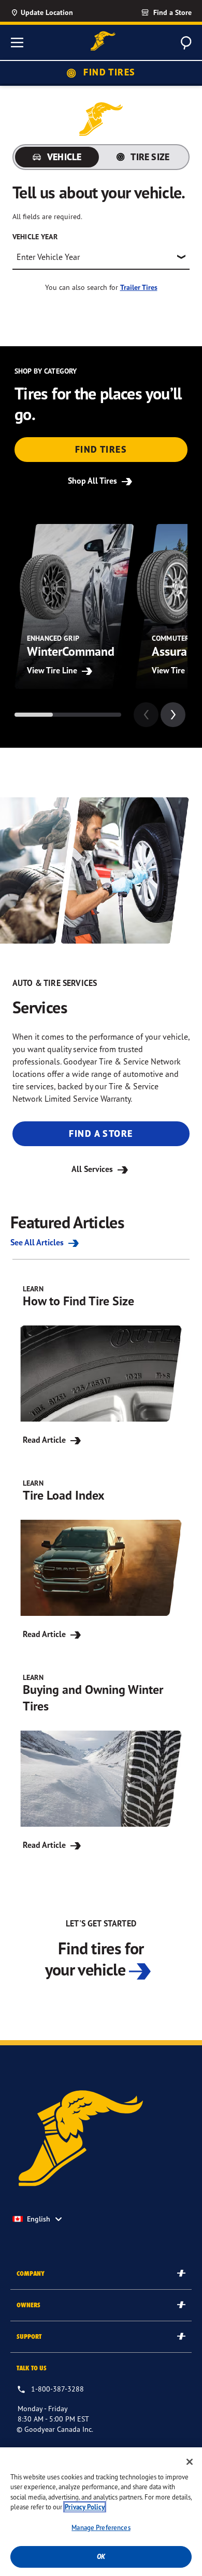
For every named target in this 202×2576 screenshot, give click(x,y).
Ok (101, 2557)
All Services (93, 1169)
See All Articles (38, 1242)
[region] (101, 2512)
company (31, 2273)
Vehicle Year (35, 237)
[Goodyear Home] (103, 41)
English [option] (39, 2219)
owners (28, 2305)
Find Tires (108, 72)
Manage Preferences (101, 2527)
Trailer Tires (139, 287)
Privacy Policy (85, 2507)
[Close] (190, 2462)
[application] (173, 715)
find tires (101, 449)
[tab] (57, 157)
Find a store (101, 1133)
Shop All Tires (93, 481)
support (29, 2336)
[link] (148, 12)
